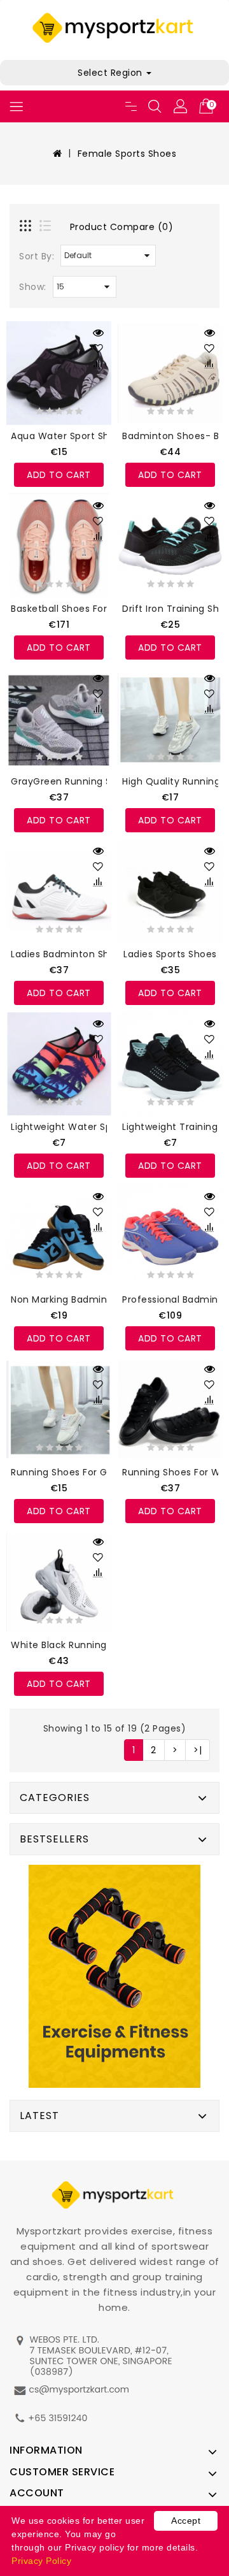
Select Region (111, 73)
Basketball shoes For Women (79, 609)
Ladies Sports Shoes (170, 954)
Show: (33, 287)
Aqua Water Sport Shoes (68, 436)
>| (198, 1750)
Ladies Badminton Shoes (68, 954)
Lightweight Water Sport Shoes (84, 1127)
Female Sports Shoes (127, 154)
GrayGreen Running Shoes (73, 781)
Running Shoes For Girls (66, 1472)
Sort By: (37, 256)
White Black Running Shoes (74, 1645)
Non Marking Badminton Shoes (83, 1299)
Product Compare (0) (122, 227)
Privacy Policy (41, 2561)
